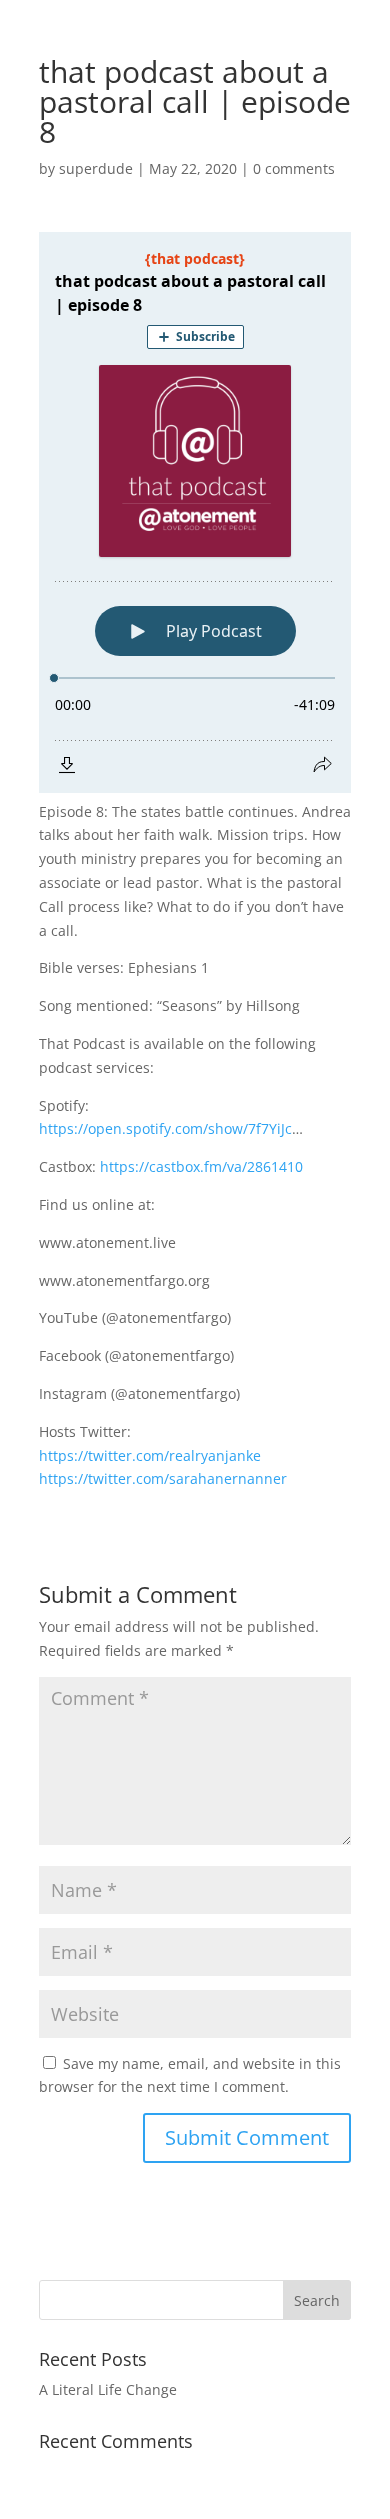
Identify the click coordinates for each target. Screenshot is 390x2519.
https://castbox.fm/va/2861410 (201, 1166)
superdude (96, 168)
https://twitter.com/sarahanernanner (163, 1478)
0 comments (294, 168)
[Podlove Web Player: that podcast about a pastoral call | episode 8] (195, 512)
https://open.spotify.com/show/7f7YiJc (165, 1128)
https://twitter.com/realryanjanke (150, 1455)
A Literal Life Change (108, 2389)
